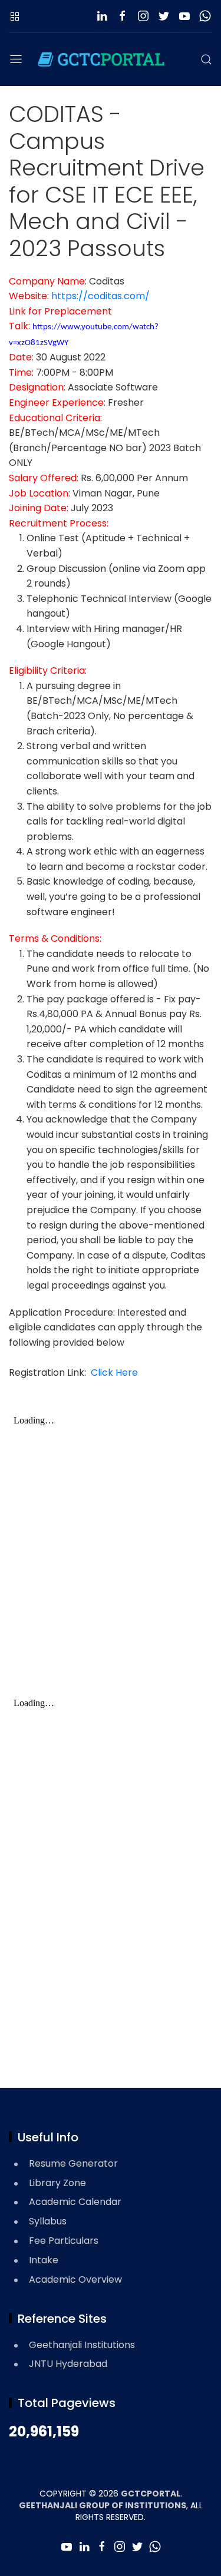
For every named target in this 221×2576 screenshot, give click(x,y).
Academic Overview (75, 2279)
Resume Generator (73, 2163)
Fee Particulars (64, 2241)
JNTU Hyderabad (68, 2364)
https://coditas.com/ (100, 296)
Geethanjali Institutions (82, 2345)
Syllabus (48, 2221)
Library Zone (57, 2183)
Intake (44, 2260)
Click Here (112, 1373)
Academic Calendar (75, 2202)
